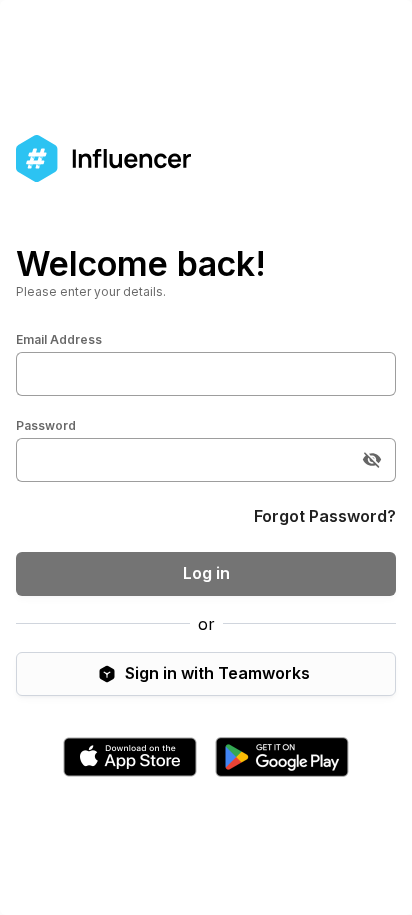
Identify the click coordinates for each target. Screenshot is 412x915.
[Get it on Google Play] (282, 757)
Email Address (59, 339)
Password (46, 425)
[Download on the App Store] (130, 757)
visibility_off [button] (372, 460)
